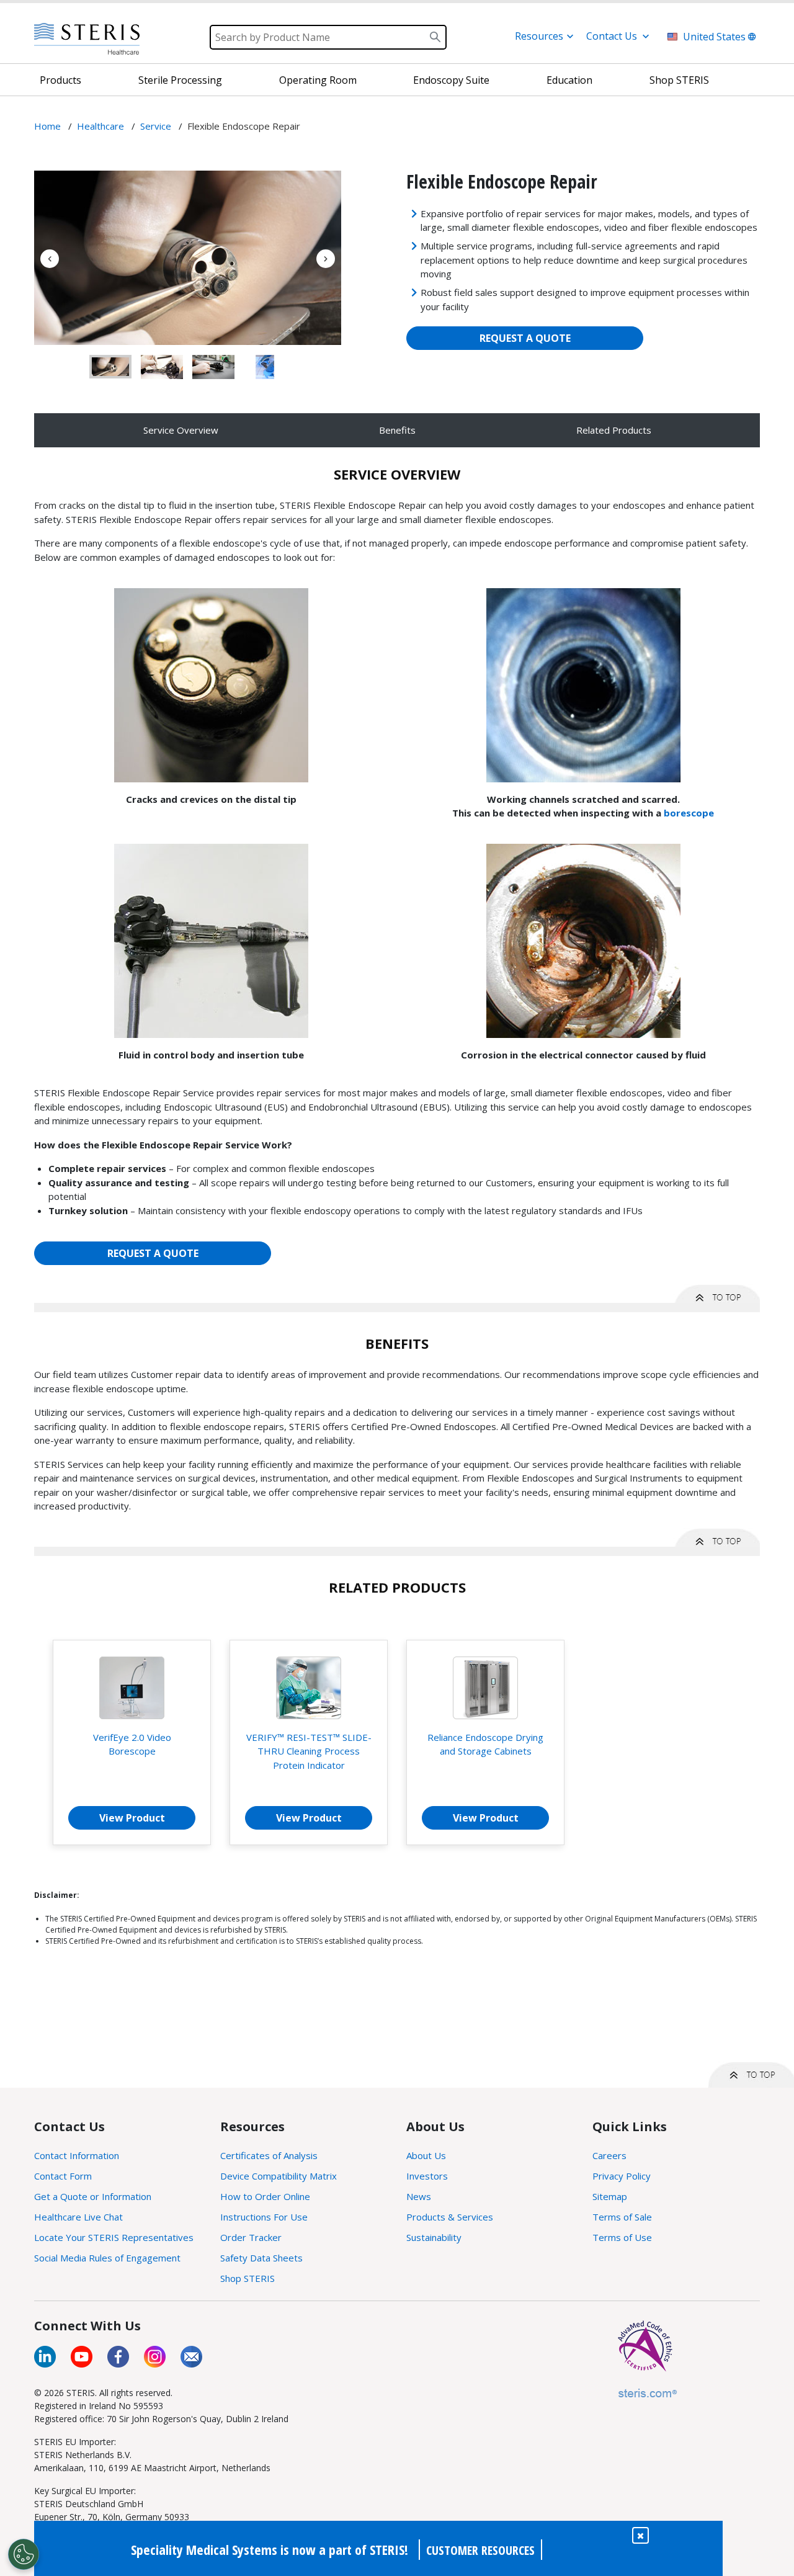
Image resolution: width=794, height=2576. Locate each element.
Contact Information (77, 2155)
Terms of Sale (622, 2217)
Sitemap (610, 2196)
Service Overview (181, 430)
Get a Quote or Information (93, 2196)
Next (326, 259)
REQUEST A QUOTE (525, 338)
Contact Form (63, 2176)
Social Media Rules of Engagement (107, 2258)
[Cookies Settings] (24, 2554)
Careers (609, 2155)
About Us (426, 2155)
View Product (132, 1818)
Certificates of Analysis (269, 2155)
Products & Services (450, 2217)
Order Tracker (251, 2237)
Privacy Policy (622, 2176)
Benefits (397, 430)
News (419, 2196)
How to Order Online (265, 2196)
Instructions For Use (264, 2217)
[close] (640, 2535)
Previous (50, 259)
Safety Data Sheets (261, 2258)
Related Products (614, 430)
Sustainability (434, 2237)
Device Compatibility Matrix (279, 2176)
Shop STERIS (248, 2278)
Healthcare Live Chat (78, 2217)
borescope (689, 813)
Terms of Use (622, 2237)
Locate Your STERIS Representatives (114, 2237)
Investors (427, 2176)
